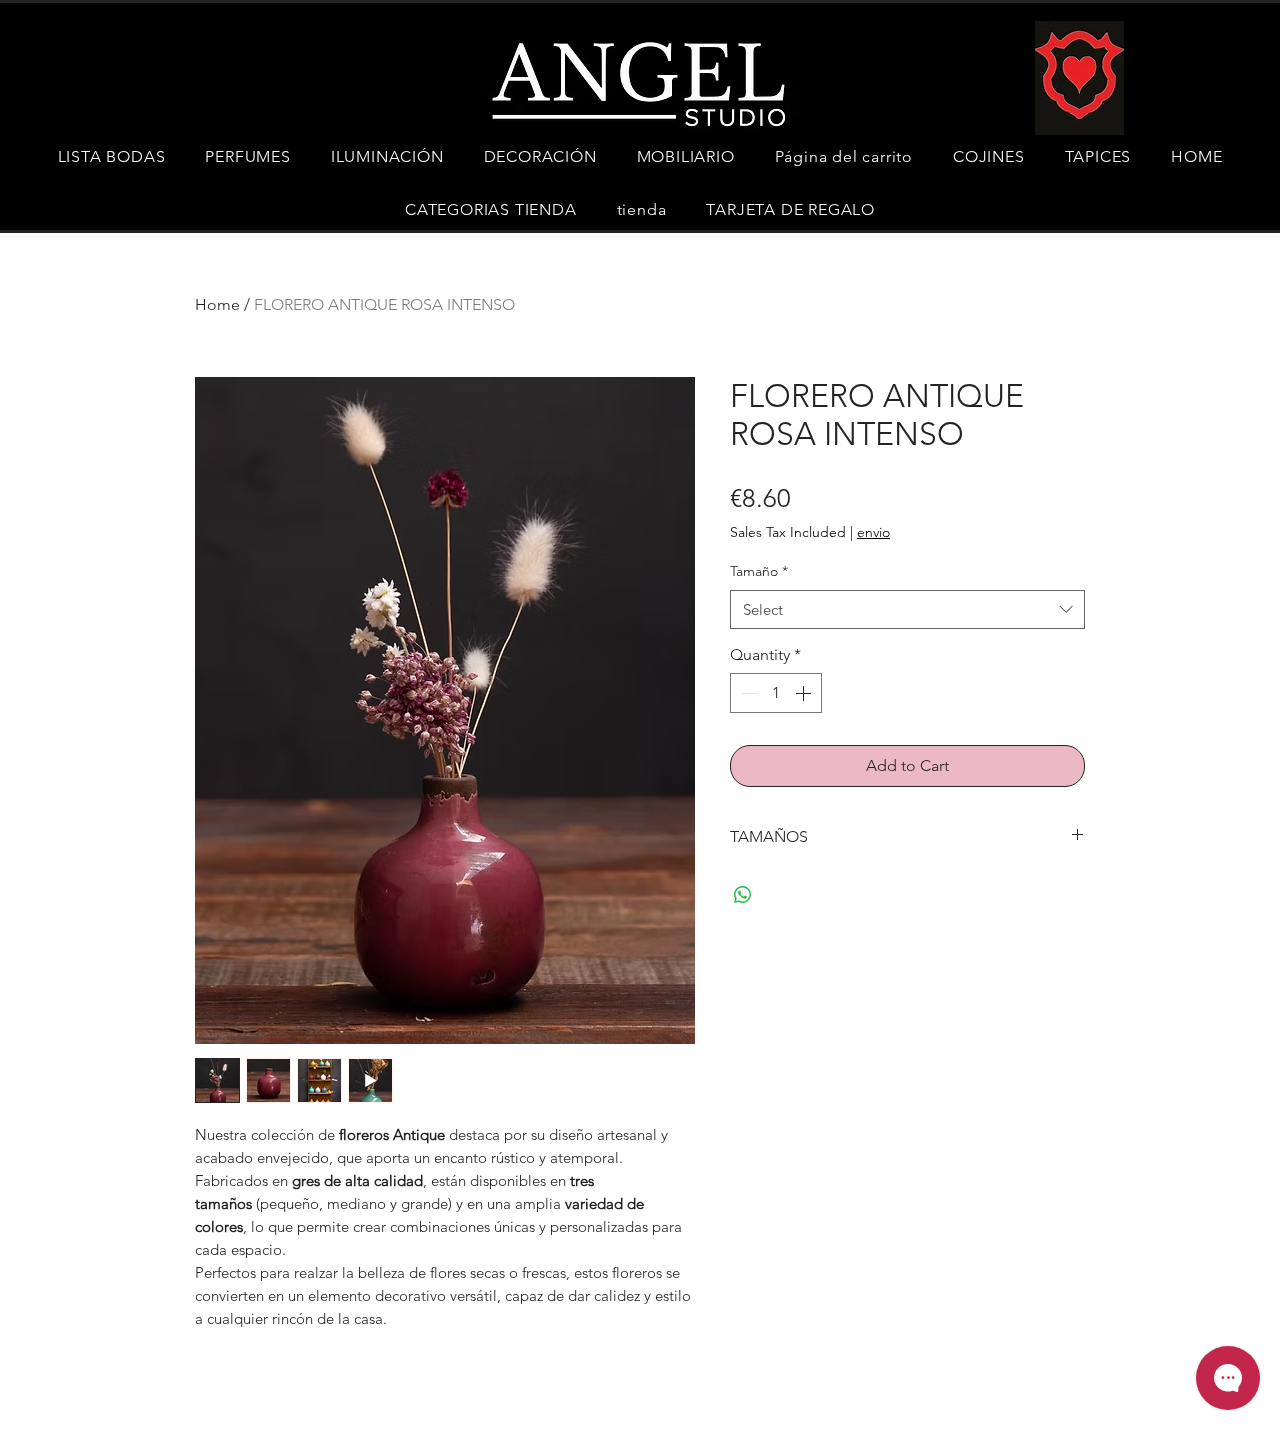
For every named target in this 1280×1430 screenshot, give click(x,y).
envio (873, 532)
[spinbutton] (776, 693)
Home (217, 304)
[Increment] (805, 693)
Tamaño (759, 571)
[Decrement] (747, 693)
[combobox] (907, 609)
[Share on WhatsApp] (743, 895)
